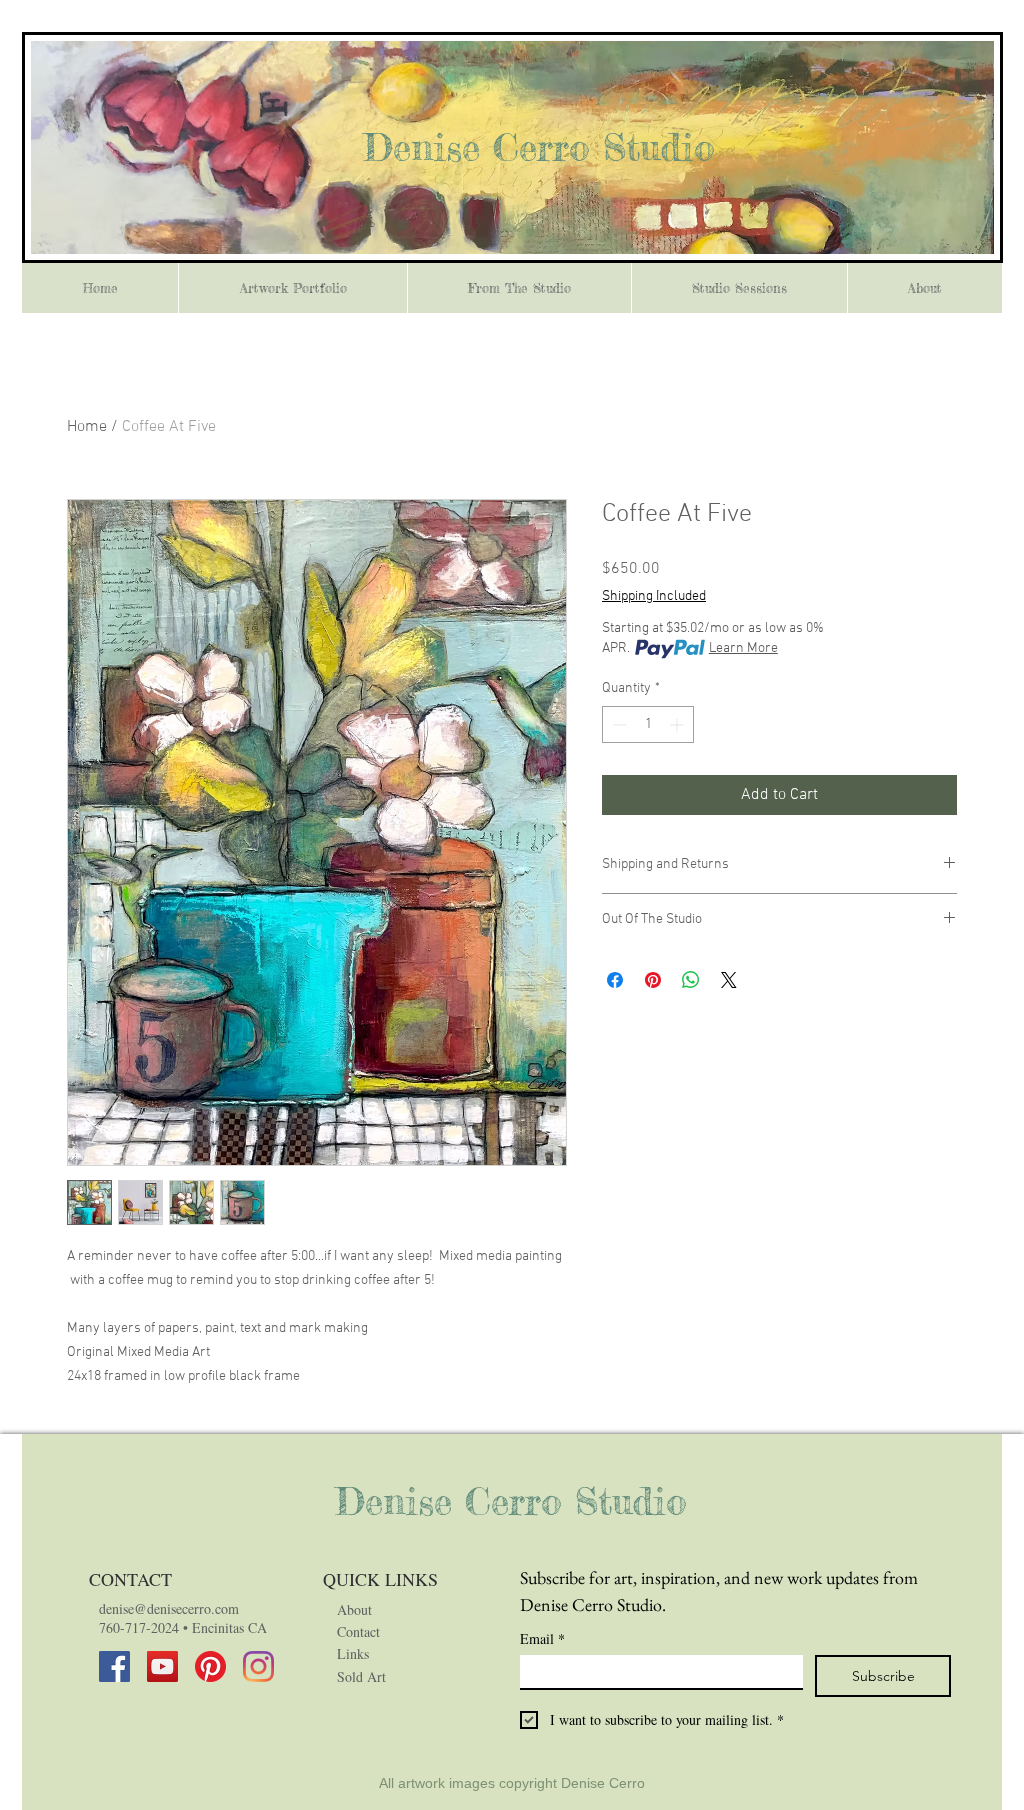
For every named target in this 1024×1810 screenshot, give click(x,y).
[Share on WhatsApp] (691, 980)
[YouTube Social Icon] (162, 1666)
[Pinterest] (210, 1666)
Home (87, 427)
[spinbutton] (648, 724)
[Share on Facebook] (615, 980)
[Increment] (678, 724)
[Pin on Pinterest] (653, 980)
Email (542, 1638)
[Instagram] (258, 1666)
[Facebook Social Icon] (114, 1666)
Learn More (743, 648)
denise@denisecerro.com (169, 1608)
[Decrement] (617, 724)
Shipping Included (654, 596)
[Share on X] (729, 980)
